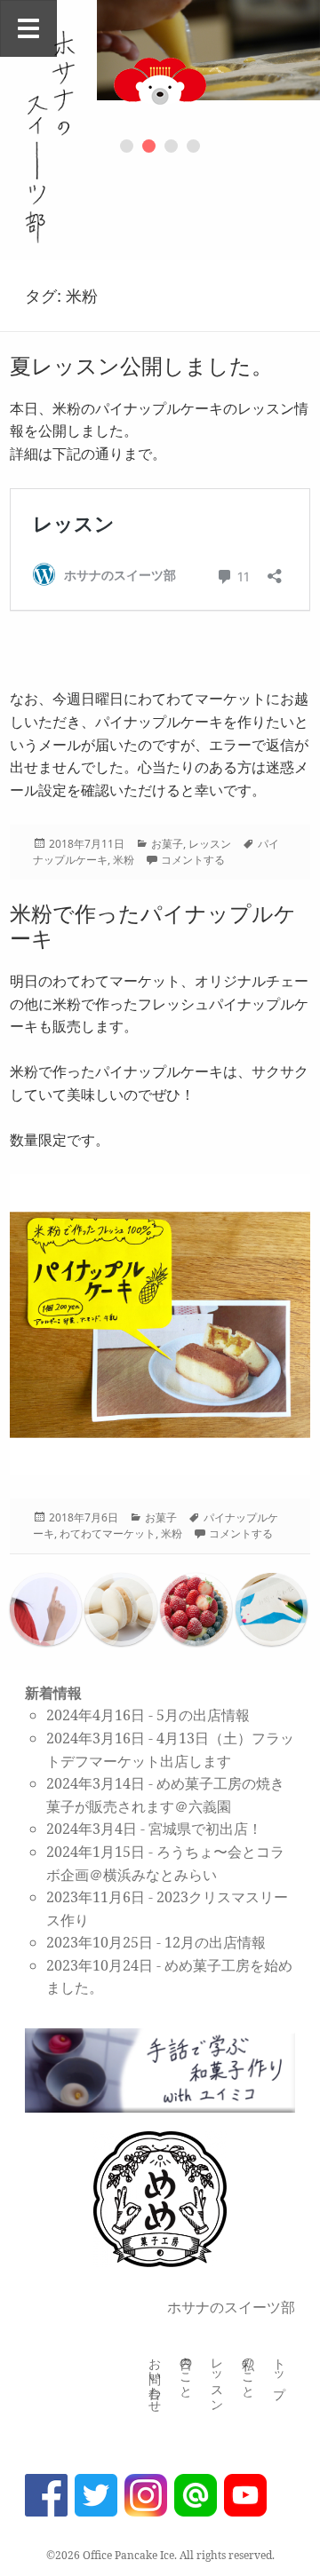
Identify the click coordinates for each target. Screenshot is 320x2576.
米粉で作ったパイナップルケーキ (153, 925)
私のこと (248, 2371)
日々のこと (186, 2371)
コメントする (193, 860)
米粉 (124, 860)
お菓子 (167, 844)
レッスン (210, 844)
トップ (280, 2371)
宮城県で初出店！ (205, 1829)
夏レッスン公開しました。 (141, 365)
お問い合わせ (155, 2378)
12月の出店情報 (215, 1942)
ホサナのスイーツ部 (231, 2307)
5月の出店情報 (203, 1715)
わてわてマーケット (108, 1533)
